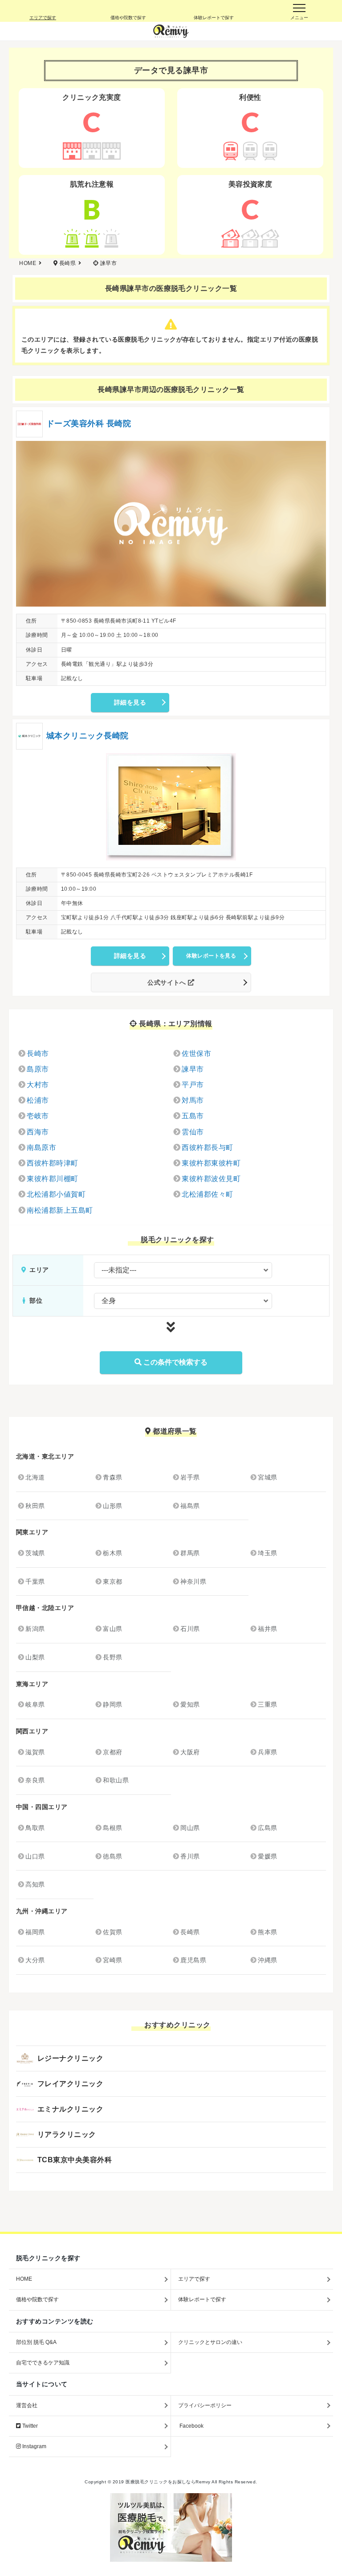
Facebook (191, 2426)
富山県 (112, 1629)
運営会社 (27, 2405)
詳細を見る (130, 702)
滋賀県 (35, 1752)
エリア (38, 1270)
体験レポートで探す (202, 2299)
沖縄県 (267, 1960)
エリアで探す (194, 2279)
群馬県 (190, 1553)
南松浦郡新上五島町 (60, 1210)
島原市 (38, 1069)
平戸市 (193, 1085)
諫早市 (193, 1069)
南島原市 (41, 1147)
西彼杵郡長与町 (207, 1147)
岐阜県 (35, 1704)
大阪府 (190, 1752)
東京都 (112, 1581)
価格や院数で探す (37, 2299)
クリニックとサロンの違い (210, 2342)
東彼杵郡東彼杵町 (211, 1163)
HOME (24, 2279)
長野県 (112, 1657)
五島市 (193, 1116)
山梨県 (35, 1657)
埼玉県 (267, 1553)
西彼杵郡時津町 (52, 1163)
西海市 (38, 1132)
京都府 (112, 1752)
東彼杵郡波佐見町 (211, 1179)
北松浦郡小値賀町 (56, 1194)
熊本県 (267, 1932)
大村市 (38, 1085)
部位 (35, 1300)
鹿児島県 (193, 1960)
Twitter (29, 2426)
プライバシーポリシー (205, 2405)
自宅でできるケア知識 (43, 2363)
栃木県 (112, 1553)
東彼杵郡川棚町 (52, 1179)
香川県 (190, 1856)
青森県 (112, 1477)
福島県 (190, 1506)
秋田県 (35, 1506)
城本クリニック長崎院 (88, 736)
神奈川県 (193, 1581)
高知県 (35, 1884)
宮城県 (267, 1477)
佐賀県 (112, 1932)
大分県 (35, 1960)
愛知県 (190, 1704)
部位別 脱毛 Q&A (36, 2342)
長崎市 (38, 1054)
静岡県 (112, 1704)
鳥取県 (35, 1828)
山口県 (35, 1856)
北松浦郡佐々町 (207, 1194)
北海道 (35, 1477)
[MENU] (299, 11)
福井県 (267, 1629)
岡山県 (190, 1828)
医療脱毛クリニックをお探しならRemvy (168, 2482)
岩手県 (190, 1477)
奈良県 (35, 1780)
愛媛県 (267, 1856)
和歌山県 (116, 1780)
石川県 (190, 1629)
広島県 (267, 1828)
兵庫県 (267, 1752)
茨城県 (35, 1553)
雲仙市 (193, 1132)
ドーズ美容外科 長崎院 (89, 424)
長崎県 (190, 1932)
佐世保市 (196, 1054)
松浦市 (38, 1100)
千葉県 (35, 1581)
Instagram (34, 2446)
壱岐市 (38, 1116)
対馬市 (193, 1100)
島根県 (112, 1828)
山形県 (112, 1506)
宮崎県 (112, 1960)
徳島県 (112, 1856)
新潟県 (35, 1629)
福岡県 (35, 1932)
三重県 (267, 1704)
